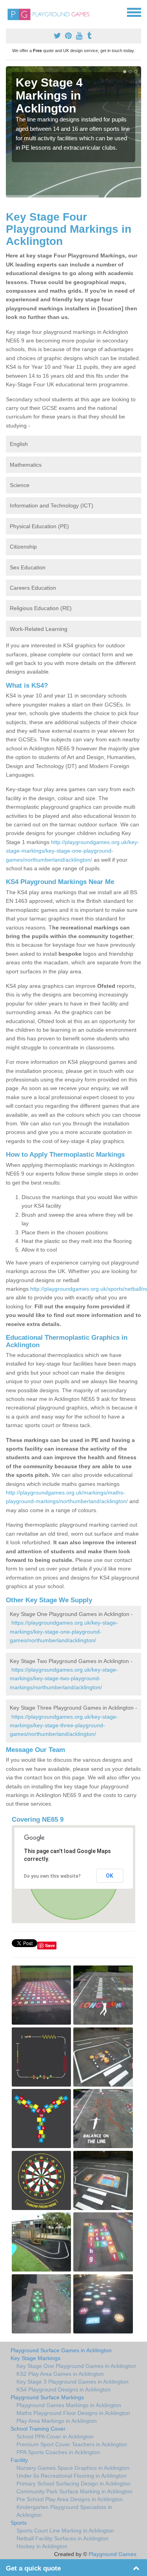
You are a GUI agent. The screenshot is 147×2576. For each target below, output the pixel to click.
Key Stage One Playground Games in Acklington (76, 2366)
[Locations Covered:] (9, 12)
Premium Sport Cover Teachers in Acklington (72, 2444)
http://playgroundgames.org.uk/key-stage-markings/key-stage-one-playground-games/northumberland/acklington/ (73, 851)
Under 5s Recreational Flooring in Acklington (72, 2476)
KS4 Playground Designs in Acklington (64, 2389)
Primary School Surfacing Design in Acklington (73, 2484)
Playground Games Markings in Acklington (69, 2405)
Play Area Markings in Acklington (57, 2421)
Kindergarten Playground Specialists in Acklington (64, 2511)
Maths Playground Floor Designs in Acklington (73, 2413)
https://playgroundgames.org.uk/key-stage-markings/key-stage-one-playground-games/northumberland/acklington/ (64, 1631)
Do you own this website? (52, 1876)
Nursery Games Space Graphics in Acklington (73, 2468)
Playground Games (113, 2554)
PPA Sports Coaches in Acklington (58, 2452)
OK (110, 1876)
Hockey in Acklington (42, 2546)
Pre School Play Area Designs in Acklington (70, 2499)
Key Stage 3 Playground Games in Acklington (73, 2382)
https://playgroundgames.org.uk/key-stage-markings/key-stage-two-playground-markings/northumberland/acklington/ (64, 1678)
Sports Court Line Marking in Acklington (65, 2531)
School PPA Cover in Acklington (55, 2437)
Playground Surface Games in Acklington (61, 2350)
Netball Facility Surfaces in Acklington (63, 2538)
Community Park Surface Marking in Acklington (74, 2491)
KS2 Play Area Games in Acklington (60, 2374)
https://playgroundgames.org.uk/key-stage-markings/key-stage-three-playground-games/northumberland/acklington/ (64, 1725)
